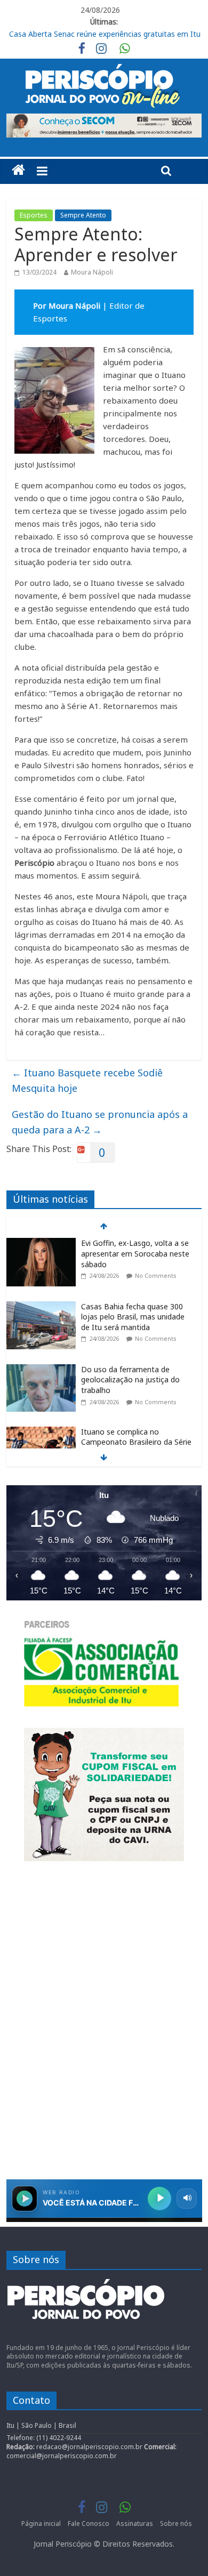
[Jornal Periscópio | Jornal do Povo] (18, 170)
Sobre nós (176, 2523)
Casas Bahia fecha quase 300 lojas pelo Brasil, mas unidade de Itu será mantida (133, 1317)
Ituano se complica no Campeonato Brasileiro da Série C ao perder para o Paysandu (136, 1442)
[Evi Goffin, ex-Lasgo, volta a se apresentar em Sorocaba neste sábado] (41, 1243)
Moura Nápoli (92, 272)
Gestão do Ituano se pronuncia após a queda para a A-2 (100, 1122)
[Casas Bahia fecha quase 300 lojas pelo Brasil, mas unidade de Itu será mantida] (41, 1307)
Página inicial (41, 2523)
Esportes (34, 215)
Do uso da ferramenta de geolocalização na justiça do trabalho (130, 1380)
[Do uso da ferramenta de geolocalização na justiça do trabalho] (41, 1370)
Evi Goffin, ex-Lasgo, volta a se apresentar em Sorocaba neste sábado (135, 1253)
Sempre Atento (83, 215)
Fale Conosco (89, 2523)
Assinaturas (135, 2523)
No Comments (156, 1275)
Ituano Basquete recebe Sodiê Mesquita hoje (87, 1080)
